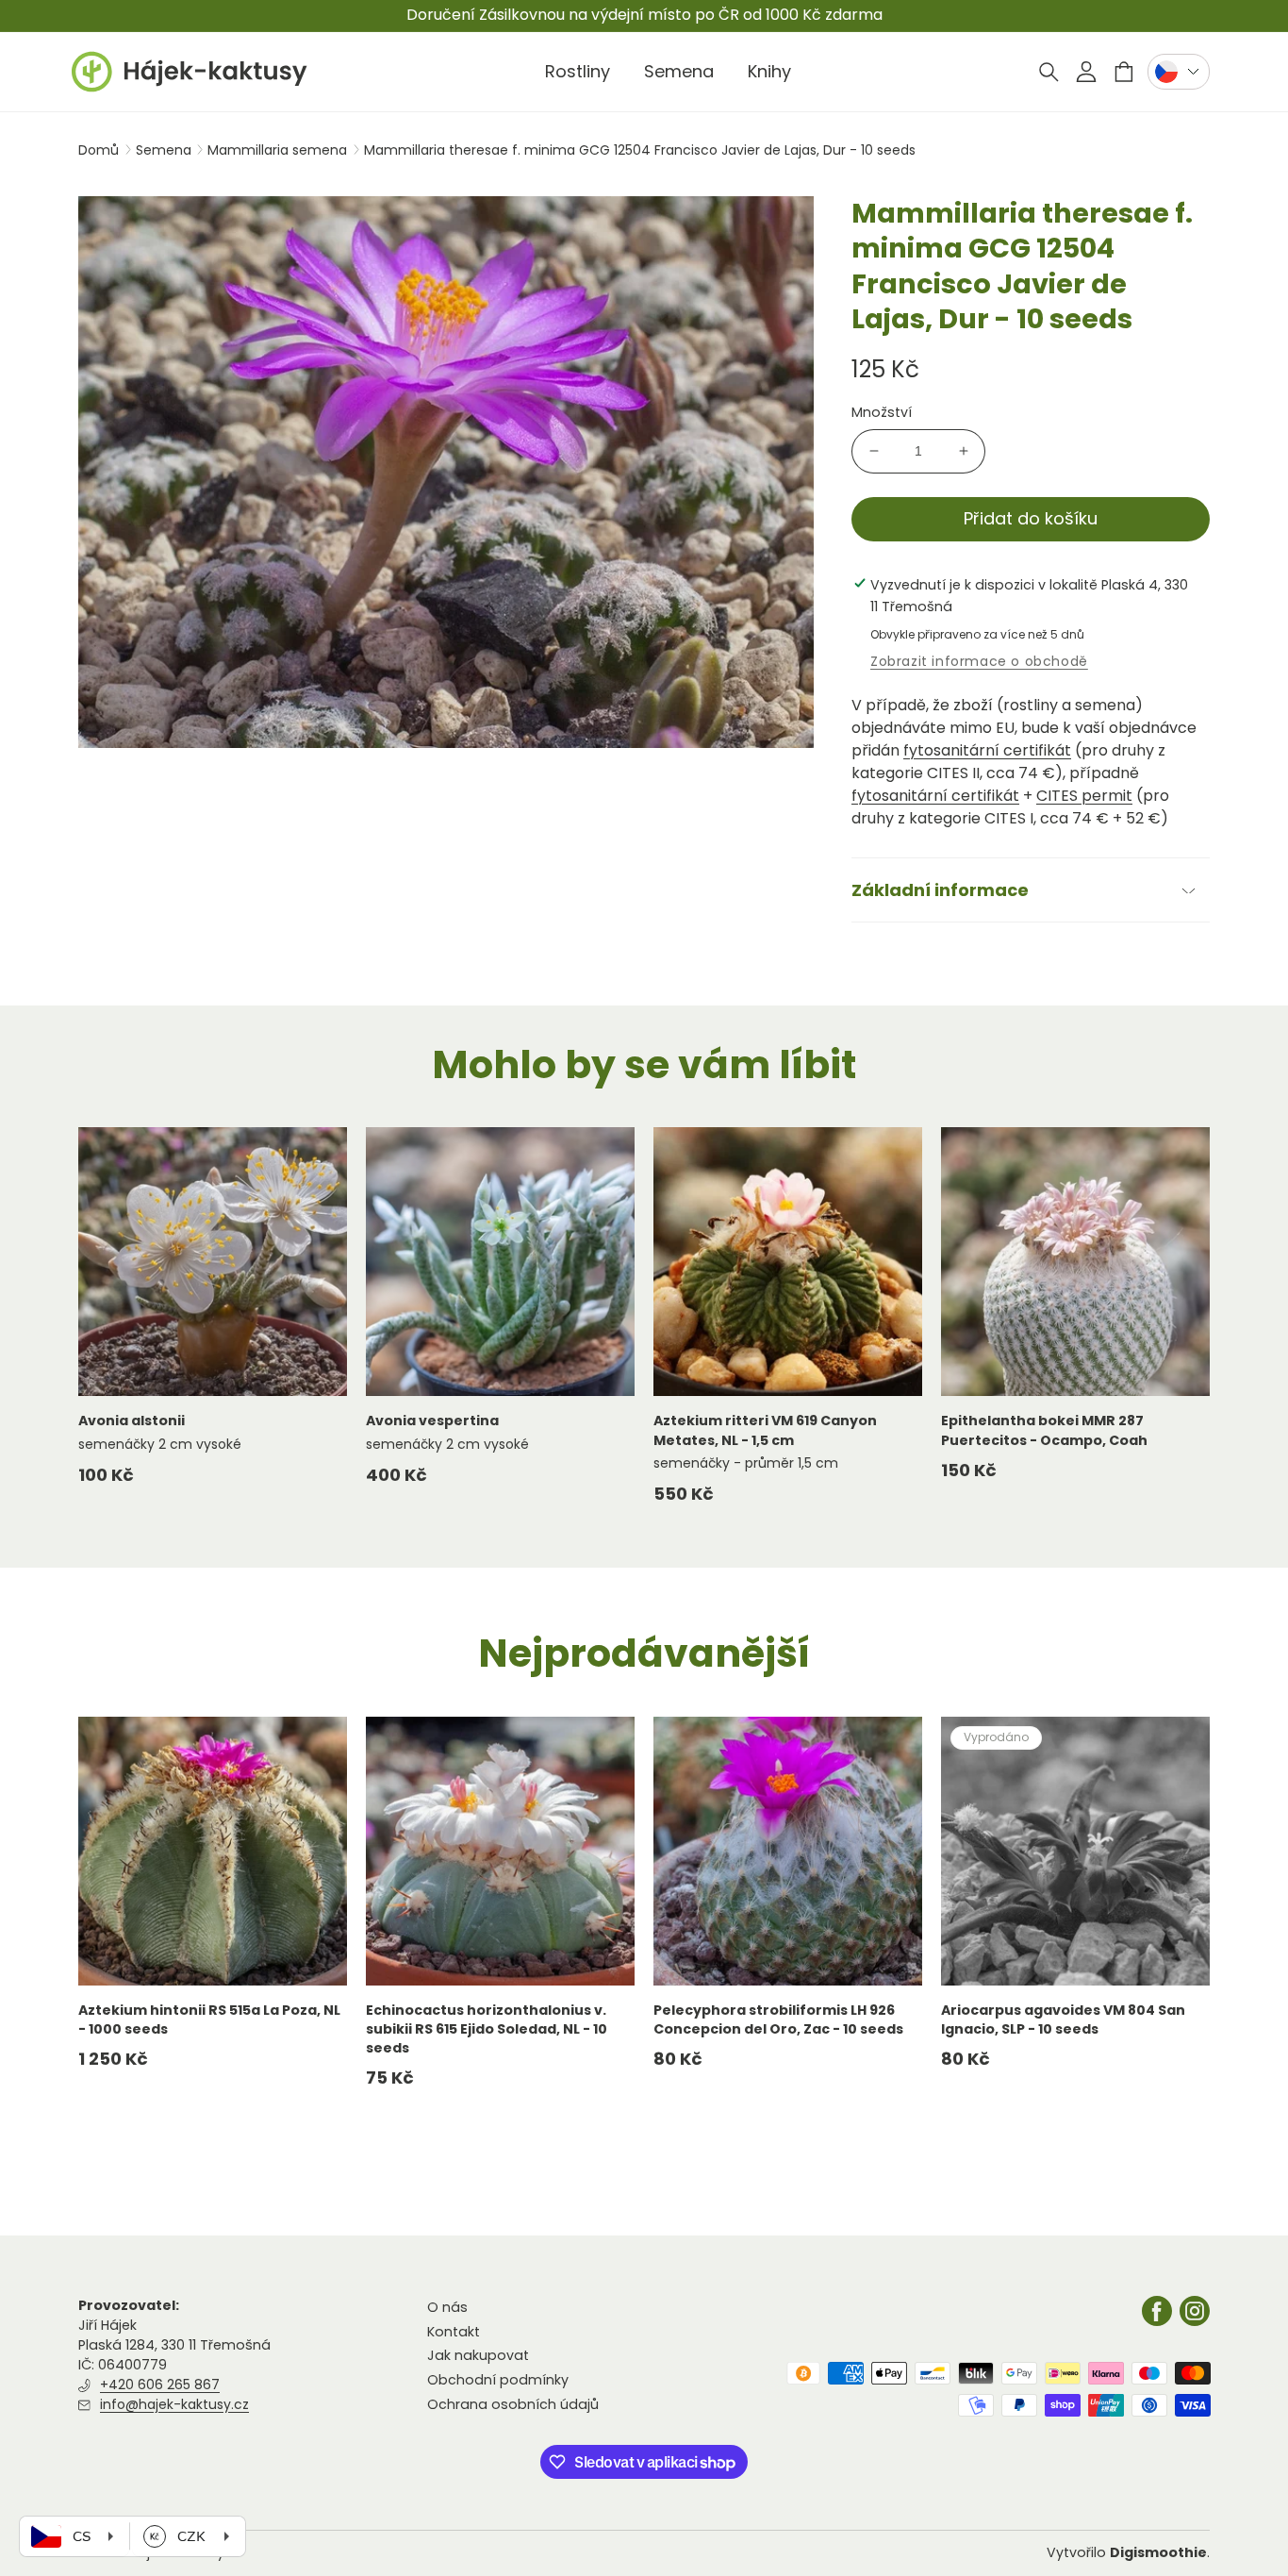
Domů (99, 150)
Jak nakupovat (478, 2355)
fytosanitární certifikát (987, 750)
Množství (882, 412)
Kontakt (454, 2332)
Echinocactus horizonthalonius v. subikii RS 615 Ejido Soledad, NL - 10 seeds (487, 2029)
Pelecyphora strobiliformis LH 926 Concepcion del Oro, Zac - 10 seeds (778, 2019)
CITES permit (1084, 796)
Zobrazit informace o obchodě (979, 661)
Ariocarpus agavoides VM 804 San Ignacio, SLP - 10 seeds (1063, 2019)
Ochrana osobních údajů (513, 2404)
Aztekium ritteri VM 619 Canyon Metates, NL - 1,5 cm (765, 1430)
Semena (165, 150)
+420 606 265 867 (160, 2385)
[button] (1049, 72)
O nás (447, 2307)
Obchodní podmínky (498, 2380)
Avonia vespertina (432, 1421)
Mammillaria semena (279, 150)
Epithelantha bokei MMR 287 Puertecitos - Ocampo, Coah (1044, 1430)
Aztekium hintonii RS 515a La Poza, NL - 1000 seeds (209, 2019)
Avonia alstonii (132, 1421)
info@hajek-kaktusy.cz (174, 2404)
